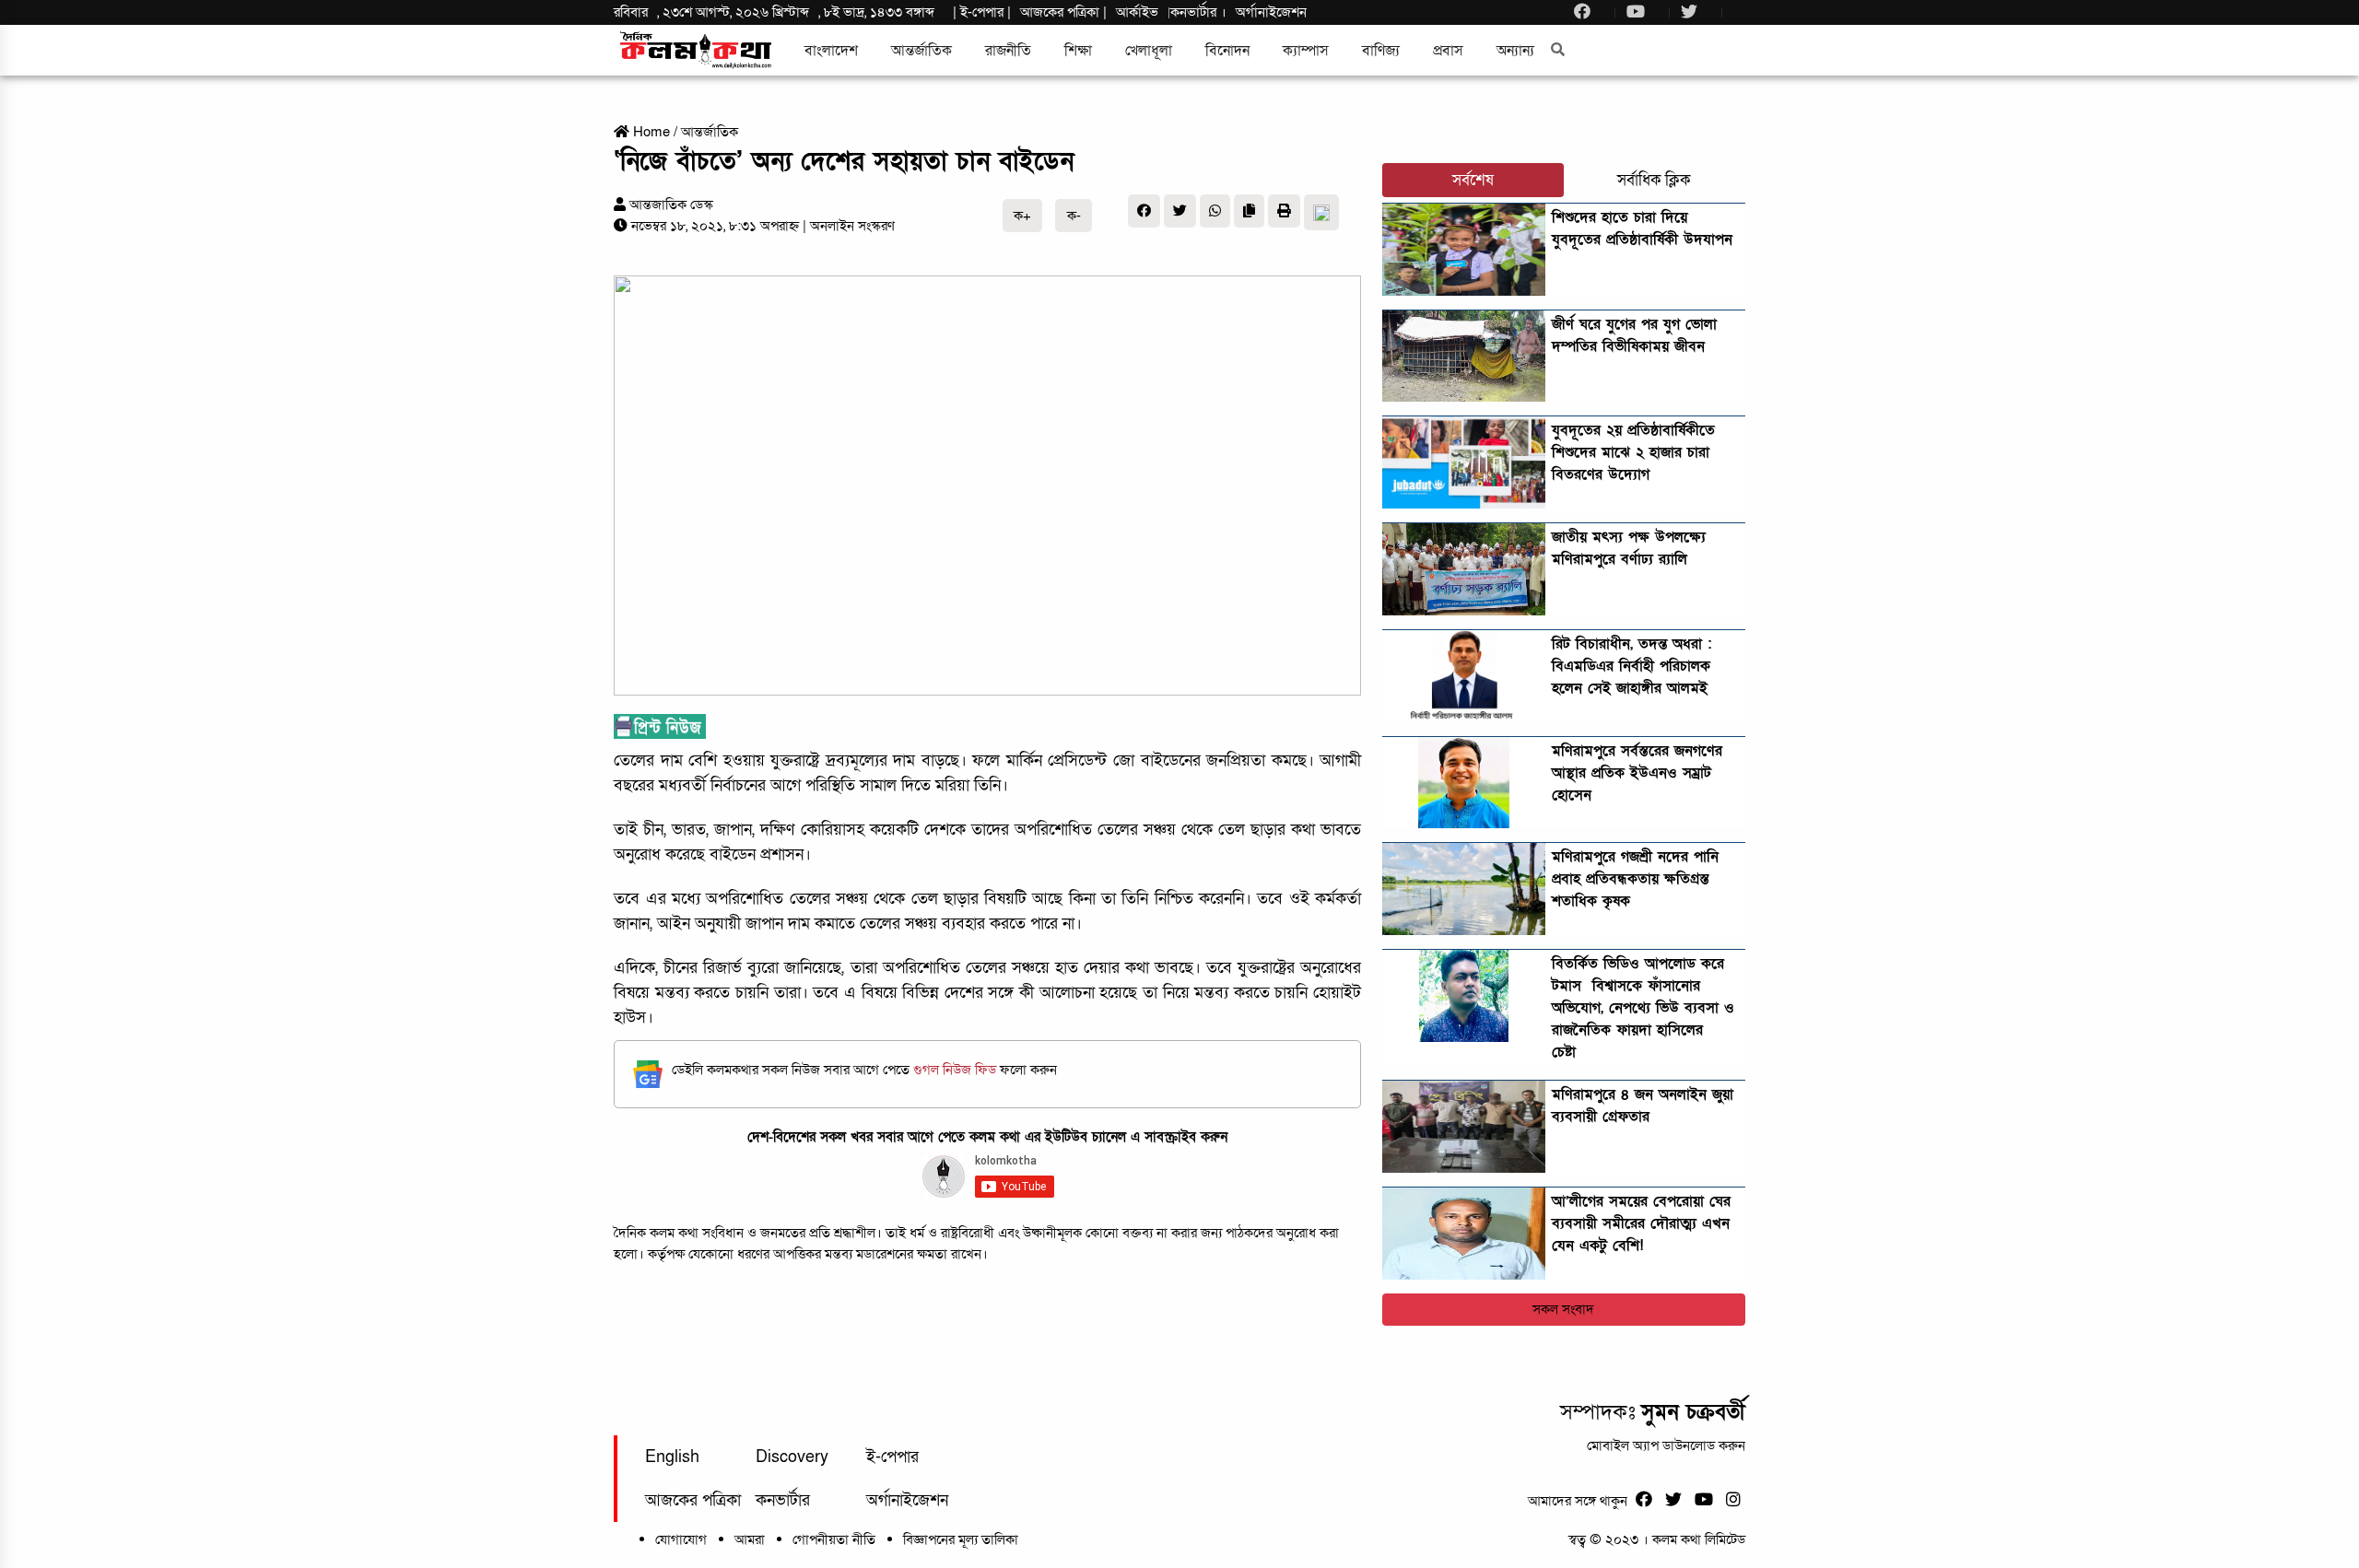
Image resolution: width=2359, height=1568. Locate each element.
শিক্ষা (1078, 51)
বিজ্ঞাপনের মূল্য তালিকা (961, 1539)
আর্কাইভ (1137, 12)
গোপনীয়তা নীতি (834, 1539)
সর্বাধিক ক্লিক (1654, 180)
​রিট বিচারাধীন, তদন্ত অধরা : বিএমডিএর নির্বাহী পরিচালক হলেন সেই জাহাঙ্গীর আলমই (1631, 666)
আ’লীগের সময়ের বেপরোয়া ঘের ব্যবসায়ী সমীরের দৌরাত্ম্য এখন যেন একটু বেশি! (1641, 1223)
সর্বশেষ (1473, 180)
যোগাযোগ (681, 1539)
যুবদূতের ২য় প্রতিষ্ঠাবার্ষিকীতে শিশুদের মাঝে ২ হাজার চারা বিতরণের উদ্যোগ (1633, 452)
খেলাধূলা (1149, 51)
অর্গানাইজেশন (1271, 12)
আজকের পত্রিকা (693, 1500)
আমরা (750, 1539)
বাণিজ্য (1381, 51)
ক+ (1022, 216)
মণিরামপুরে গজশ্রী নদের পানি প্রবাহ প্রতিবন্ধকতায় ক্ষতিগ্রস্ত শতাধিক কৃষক (1635, 879)
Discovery (792, 1457)
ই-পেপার (982, 12)
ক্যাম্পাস (1306, 51)
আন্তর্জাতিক (921, 51)
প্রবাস (1448, 51)
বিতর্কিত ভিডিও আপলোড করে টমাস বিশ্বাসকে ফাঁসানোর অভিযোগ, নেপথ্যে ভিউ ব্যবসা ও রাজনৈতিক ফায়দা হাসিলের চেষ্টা (1643, 1008)
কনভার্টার (1195, 12)
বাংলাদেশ (831, 51)
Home (650, 132)
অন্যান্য (1515, 51)
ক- (1074, 216)
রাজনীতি (1008, 51)
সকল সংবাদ (1563, 1309)
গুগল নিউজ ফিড (957, 1070)
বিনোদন (1227, 51)
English (672, 1457)
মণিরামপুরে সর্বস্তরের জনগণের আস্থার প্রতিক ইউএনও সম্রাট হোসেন (1637, 773)
